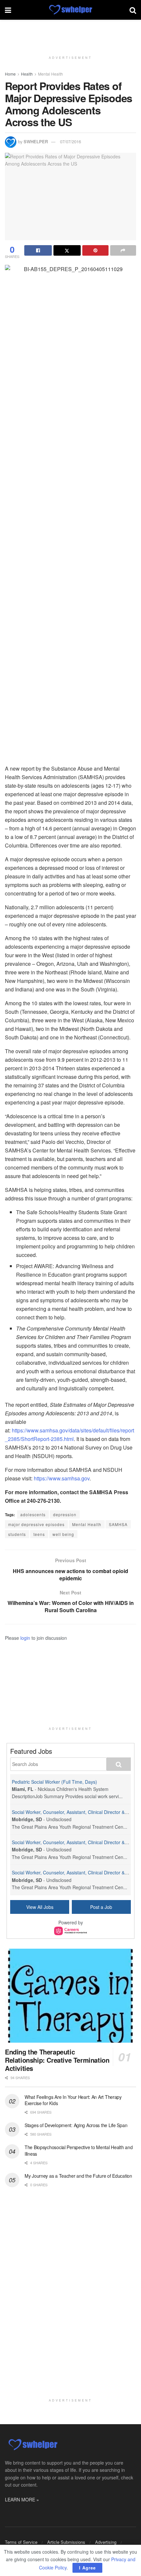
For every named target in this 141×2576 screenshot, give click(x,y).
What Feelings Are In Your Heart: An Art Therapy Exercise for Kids (73, 2100)
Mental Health (50, 74)
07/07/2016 (70, 141)
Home (10, 74)
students (17, 1534)
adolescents (33, 1514)
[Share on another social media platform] (123, 250)
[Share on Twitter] (67, 250)
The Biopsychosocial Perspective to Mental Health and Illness (79, 2150)
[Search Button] (133, 10)
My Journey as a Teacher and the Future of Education (78, 2176)
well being (63, 1534)
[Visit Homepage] (70, 10)
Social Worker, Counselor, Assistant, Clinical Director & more (74, 1812)
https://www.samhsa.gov (62, 1478)
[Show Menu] (8, 10)
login (25, 1638)
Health (27, 74)
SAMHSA (118, 1524)
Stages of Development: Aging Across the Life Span (76, 2125)
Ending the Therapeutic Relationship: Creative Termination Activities (57, 2060)
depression (65, 1514)
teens (39, 1534)
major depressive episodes (36, 1524)
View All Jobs (40, 1907)
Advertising (106, 2542)
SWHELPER (36, 141)
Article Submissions (66, 2542)
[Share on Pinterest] (95, 250)
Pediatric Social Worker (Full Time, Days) (54, 1782)
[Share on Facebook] (38, 250)
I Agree (87, 2568)
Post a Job (101, 1907)
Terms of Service (21, 2542)
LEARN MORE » (22, 2499)
